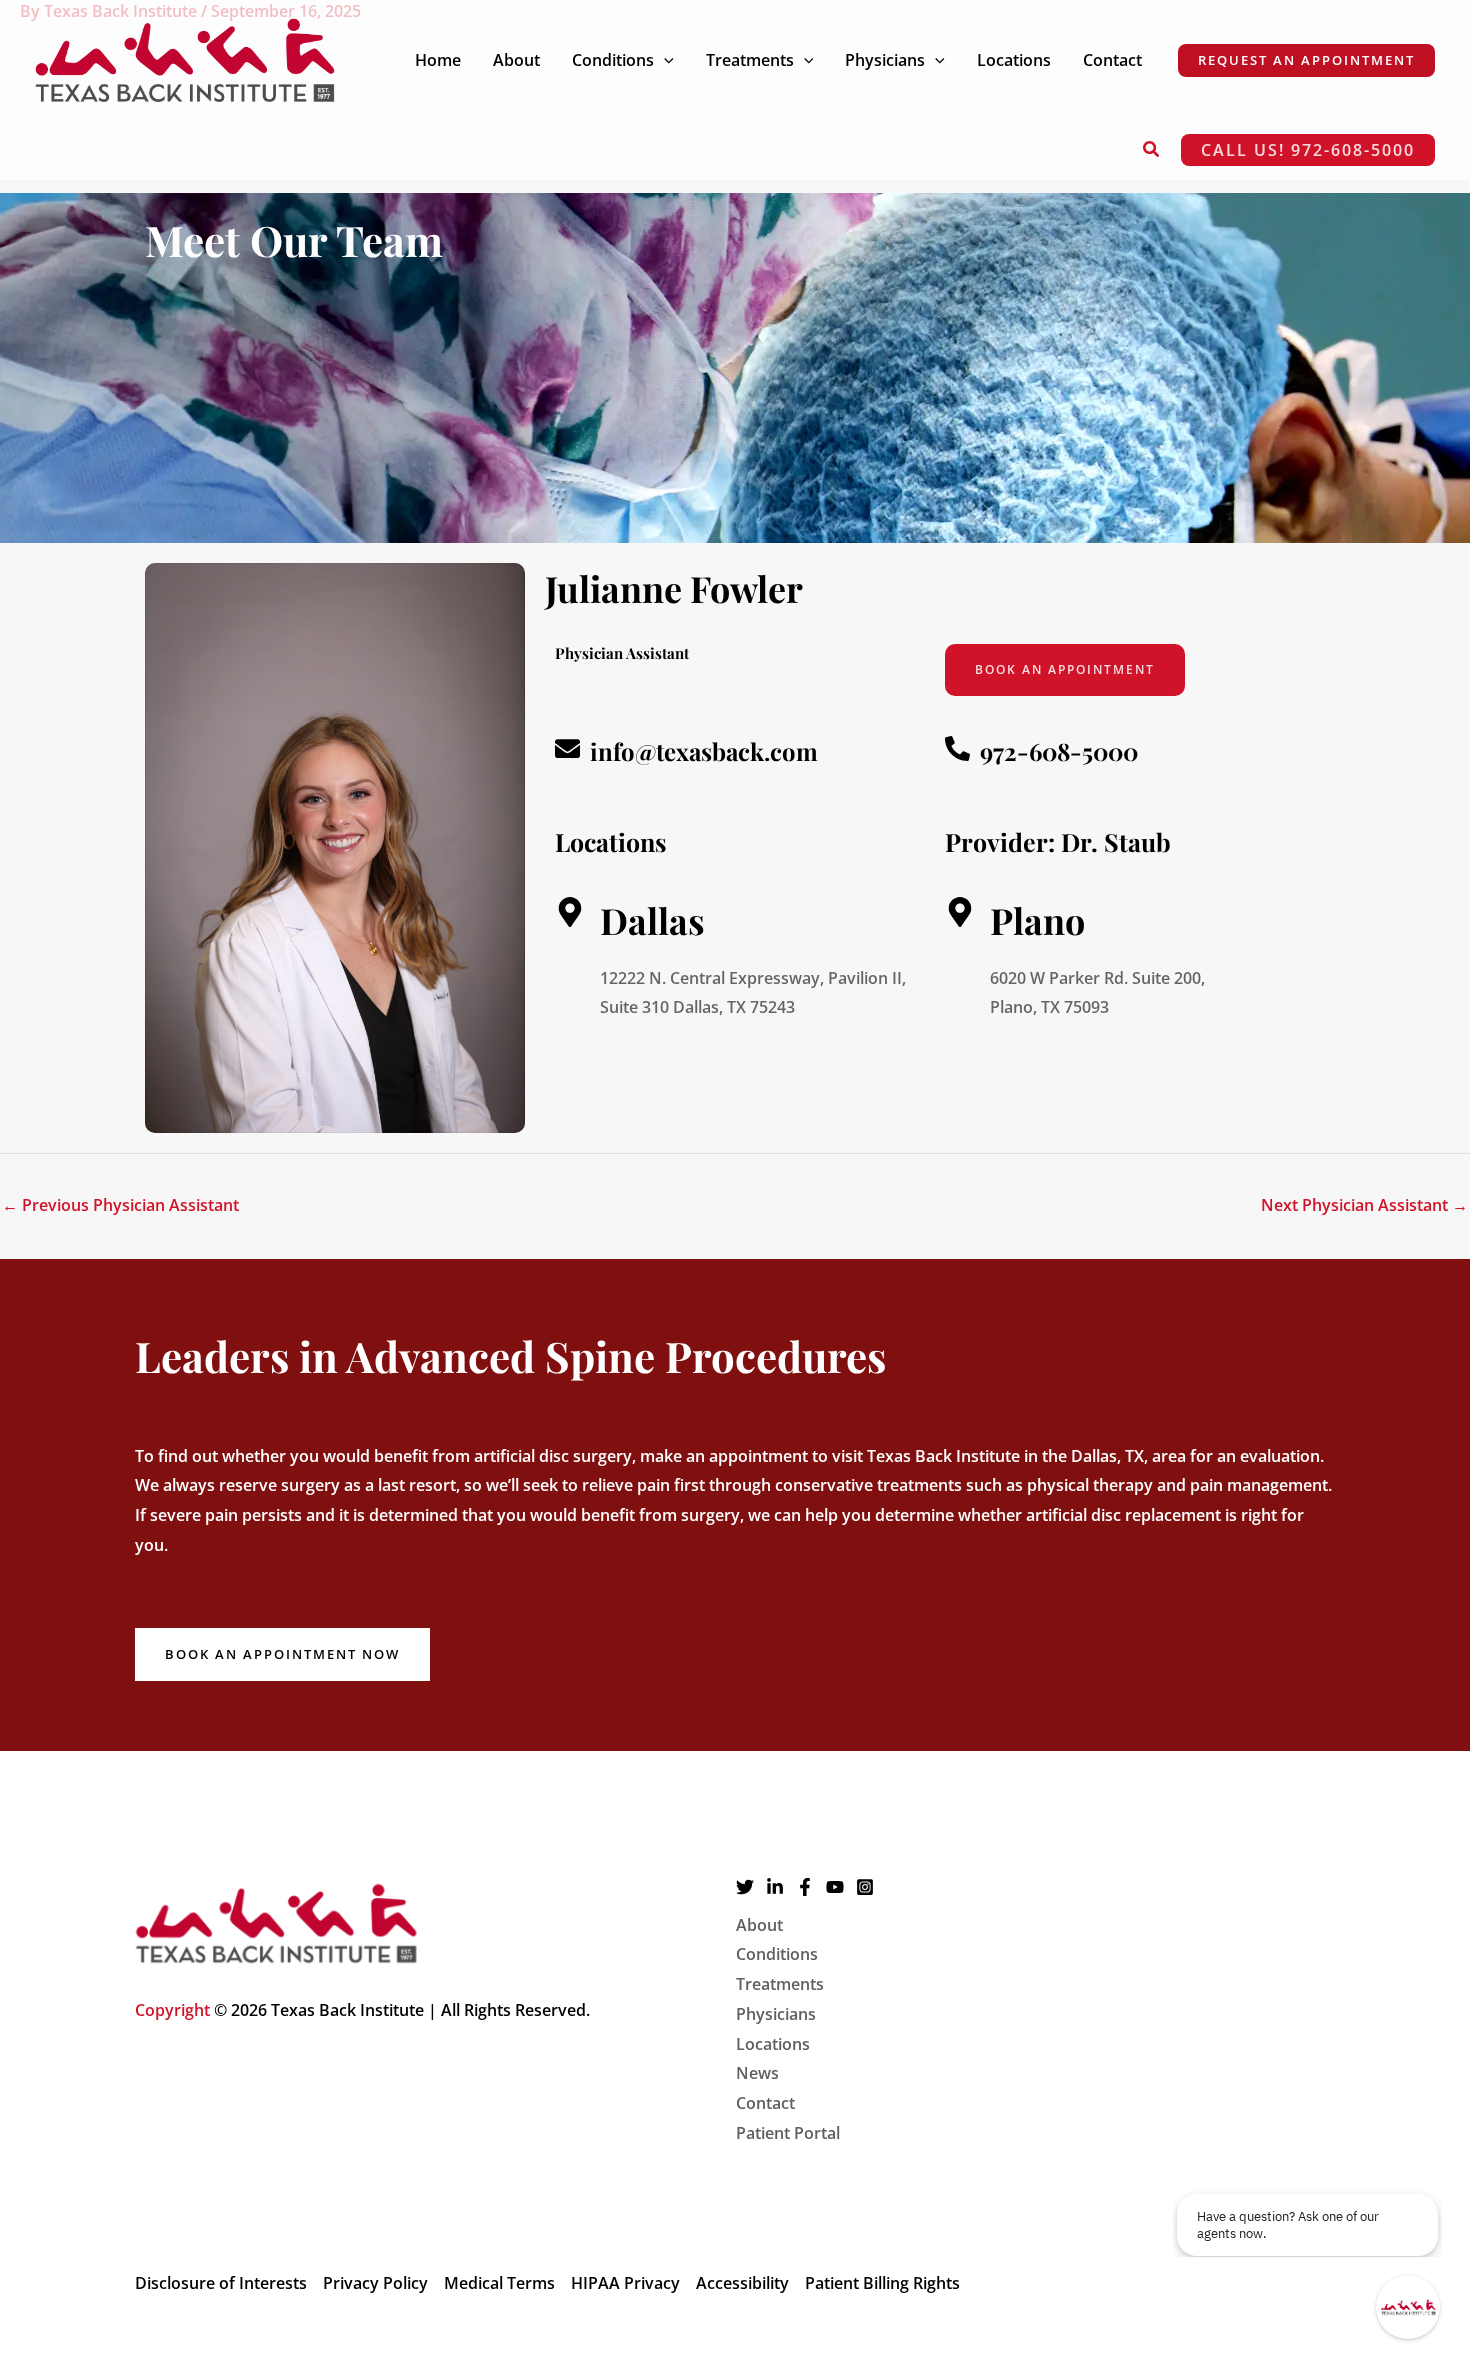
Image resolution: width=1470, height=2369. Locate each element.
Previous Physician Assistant (120, 1205)
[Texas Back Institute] (185, 58)
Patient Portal (788, 2133)
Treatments (780, 1984)
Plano (1037, 920)
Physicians (776, 2014)
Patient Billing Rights (882, 2283)
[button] (664, 60)
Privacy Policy (375, 2283)
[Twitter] (745, 1887)
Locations (773, 2044)
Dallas (652, 920)
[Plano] (960, 912)
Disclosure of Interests (221, 2283)
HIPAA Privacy (625, 2283)
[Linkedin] (775, 1887)
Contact (765, 2103)
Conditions (777, 1954)
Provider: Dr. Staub (1058, 841)
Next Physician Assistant (1364, 1205)
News (757, 2073)
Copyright (172, 2010)
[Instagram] (865, 1887)
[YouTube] (835, 1887)
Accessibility (742, 2283)
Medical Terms (499, 2283)
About (759, 1925)
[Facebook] (805, 1887)
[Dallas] (570, 912)
